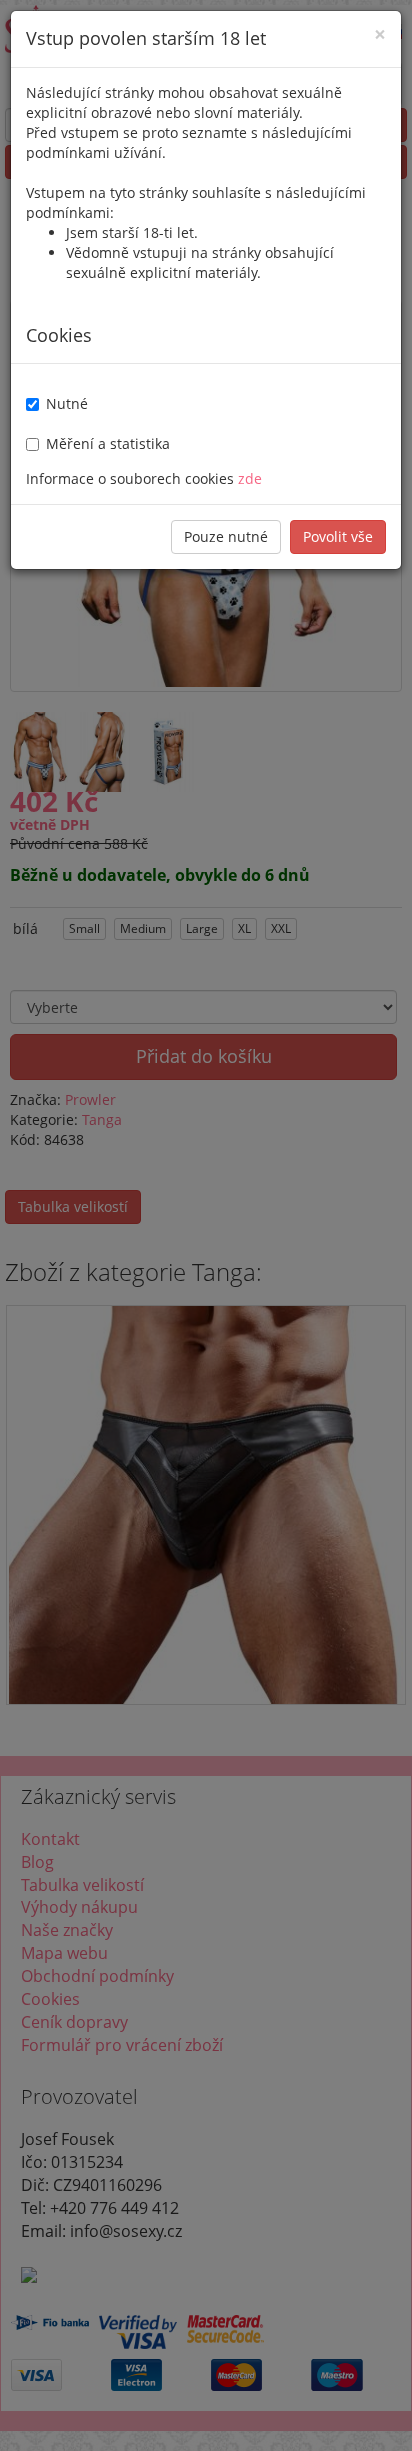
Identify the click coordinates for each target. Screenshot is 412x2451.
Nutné (67, 403)
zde (250, 478)
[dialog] (206, 1225)
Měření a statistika (108, 443)
